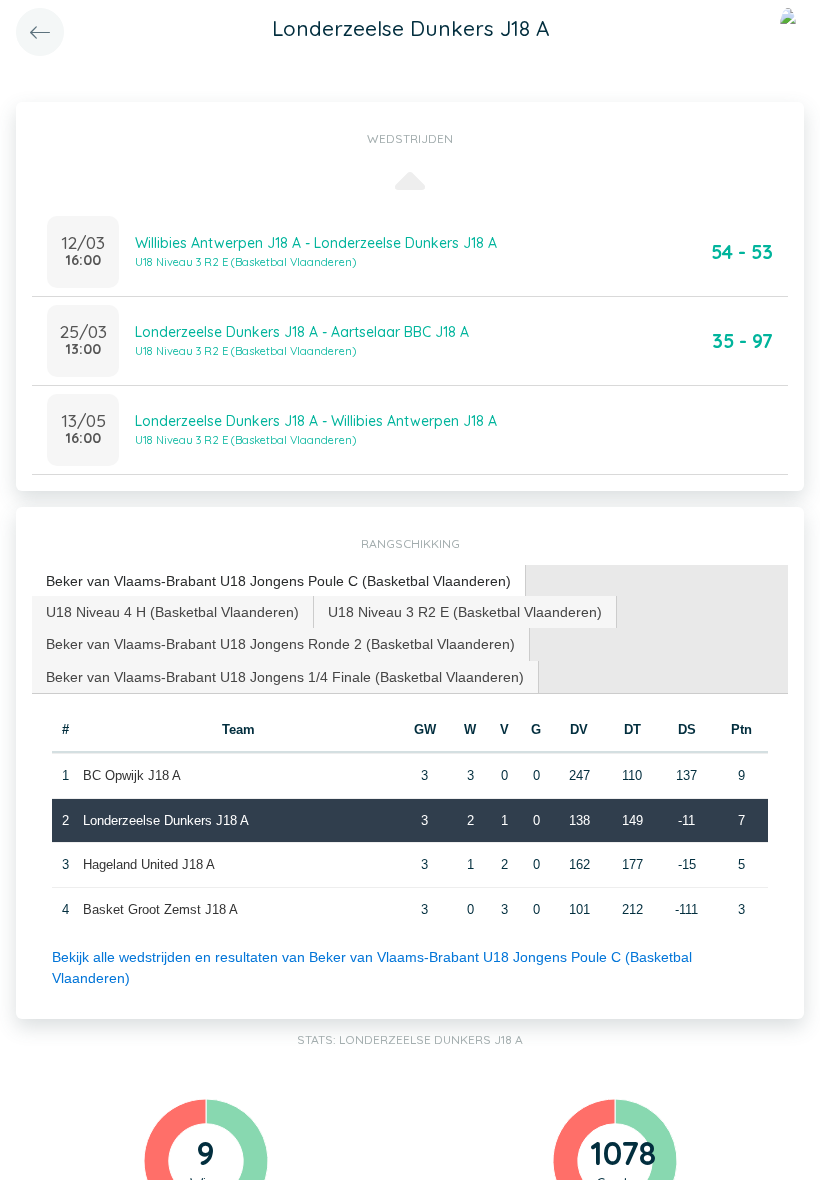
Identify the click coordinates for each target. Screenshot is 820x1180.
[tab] (279, 581)
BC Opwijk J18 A (132, 775)
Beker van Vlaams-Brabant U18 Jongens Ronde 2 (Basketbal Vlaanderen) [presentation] (280, 644)
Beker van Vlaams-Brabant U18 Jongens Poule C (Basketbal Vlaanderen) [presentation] (278, 581)
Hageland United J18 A (149, 864)
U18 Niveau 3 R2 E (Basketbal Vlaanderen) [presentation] (465, 612)
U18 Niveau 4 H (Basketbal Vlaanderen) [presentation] (172, 612)
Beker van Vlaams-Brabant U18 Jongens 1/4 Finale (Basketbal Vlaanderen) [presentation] (285, 677)
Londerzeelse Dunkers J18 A (166, 820)
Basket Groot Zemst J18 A (160, 909)
